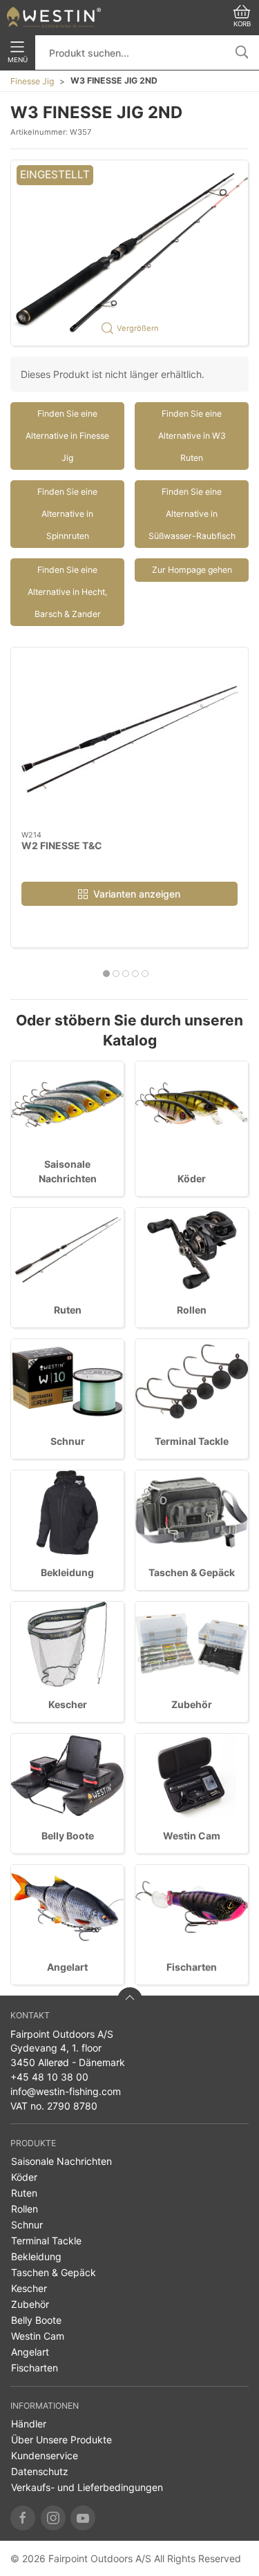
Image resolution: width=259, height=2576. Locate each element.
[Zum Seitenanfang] (130, 2000)
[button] (129, 253)
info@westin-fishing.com (66, 2091)
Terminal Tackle (192, 1441)
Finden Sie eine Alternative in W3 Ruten (192, 436)
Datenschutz (40, 2471)
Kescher (68, 1704)
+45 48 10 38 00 (49, 2077)
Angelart (67, 1967)
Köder (192, 1178)
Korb (242, 24)
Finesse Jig (32, 81)
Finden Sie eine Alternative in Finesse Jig (67, 436)
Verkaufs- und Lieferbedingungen (87, 2487)
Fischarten (192, 1967)
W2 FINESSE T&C (62, 845)
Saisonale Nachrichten (61, 2161)
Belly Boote (68, 1836)
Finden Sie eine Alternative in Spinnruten (67, 514)
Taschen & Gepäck (192, 1572)
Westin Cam (192, 1836)
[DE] (54, 17)
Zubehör (192, 1704)
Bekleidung (67, 1572)
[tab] (106, 974)
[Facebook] (23, 2518)
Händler (29, 2424)
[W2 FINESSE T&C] (129, 739)
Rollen (192, 1310)
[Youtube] (83, 2518)
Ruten (68, 1310)
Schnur (68, 1441)
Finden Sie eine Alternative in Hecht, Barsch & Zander (67, 592)
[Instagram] (53, 2518)
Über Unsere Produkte (61, 2440)
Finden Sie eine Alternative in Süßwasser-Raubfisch (192, 514)
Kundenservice (45, 2455)
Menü (18, 60)
